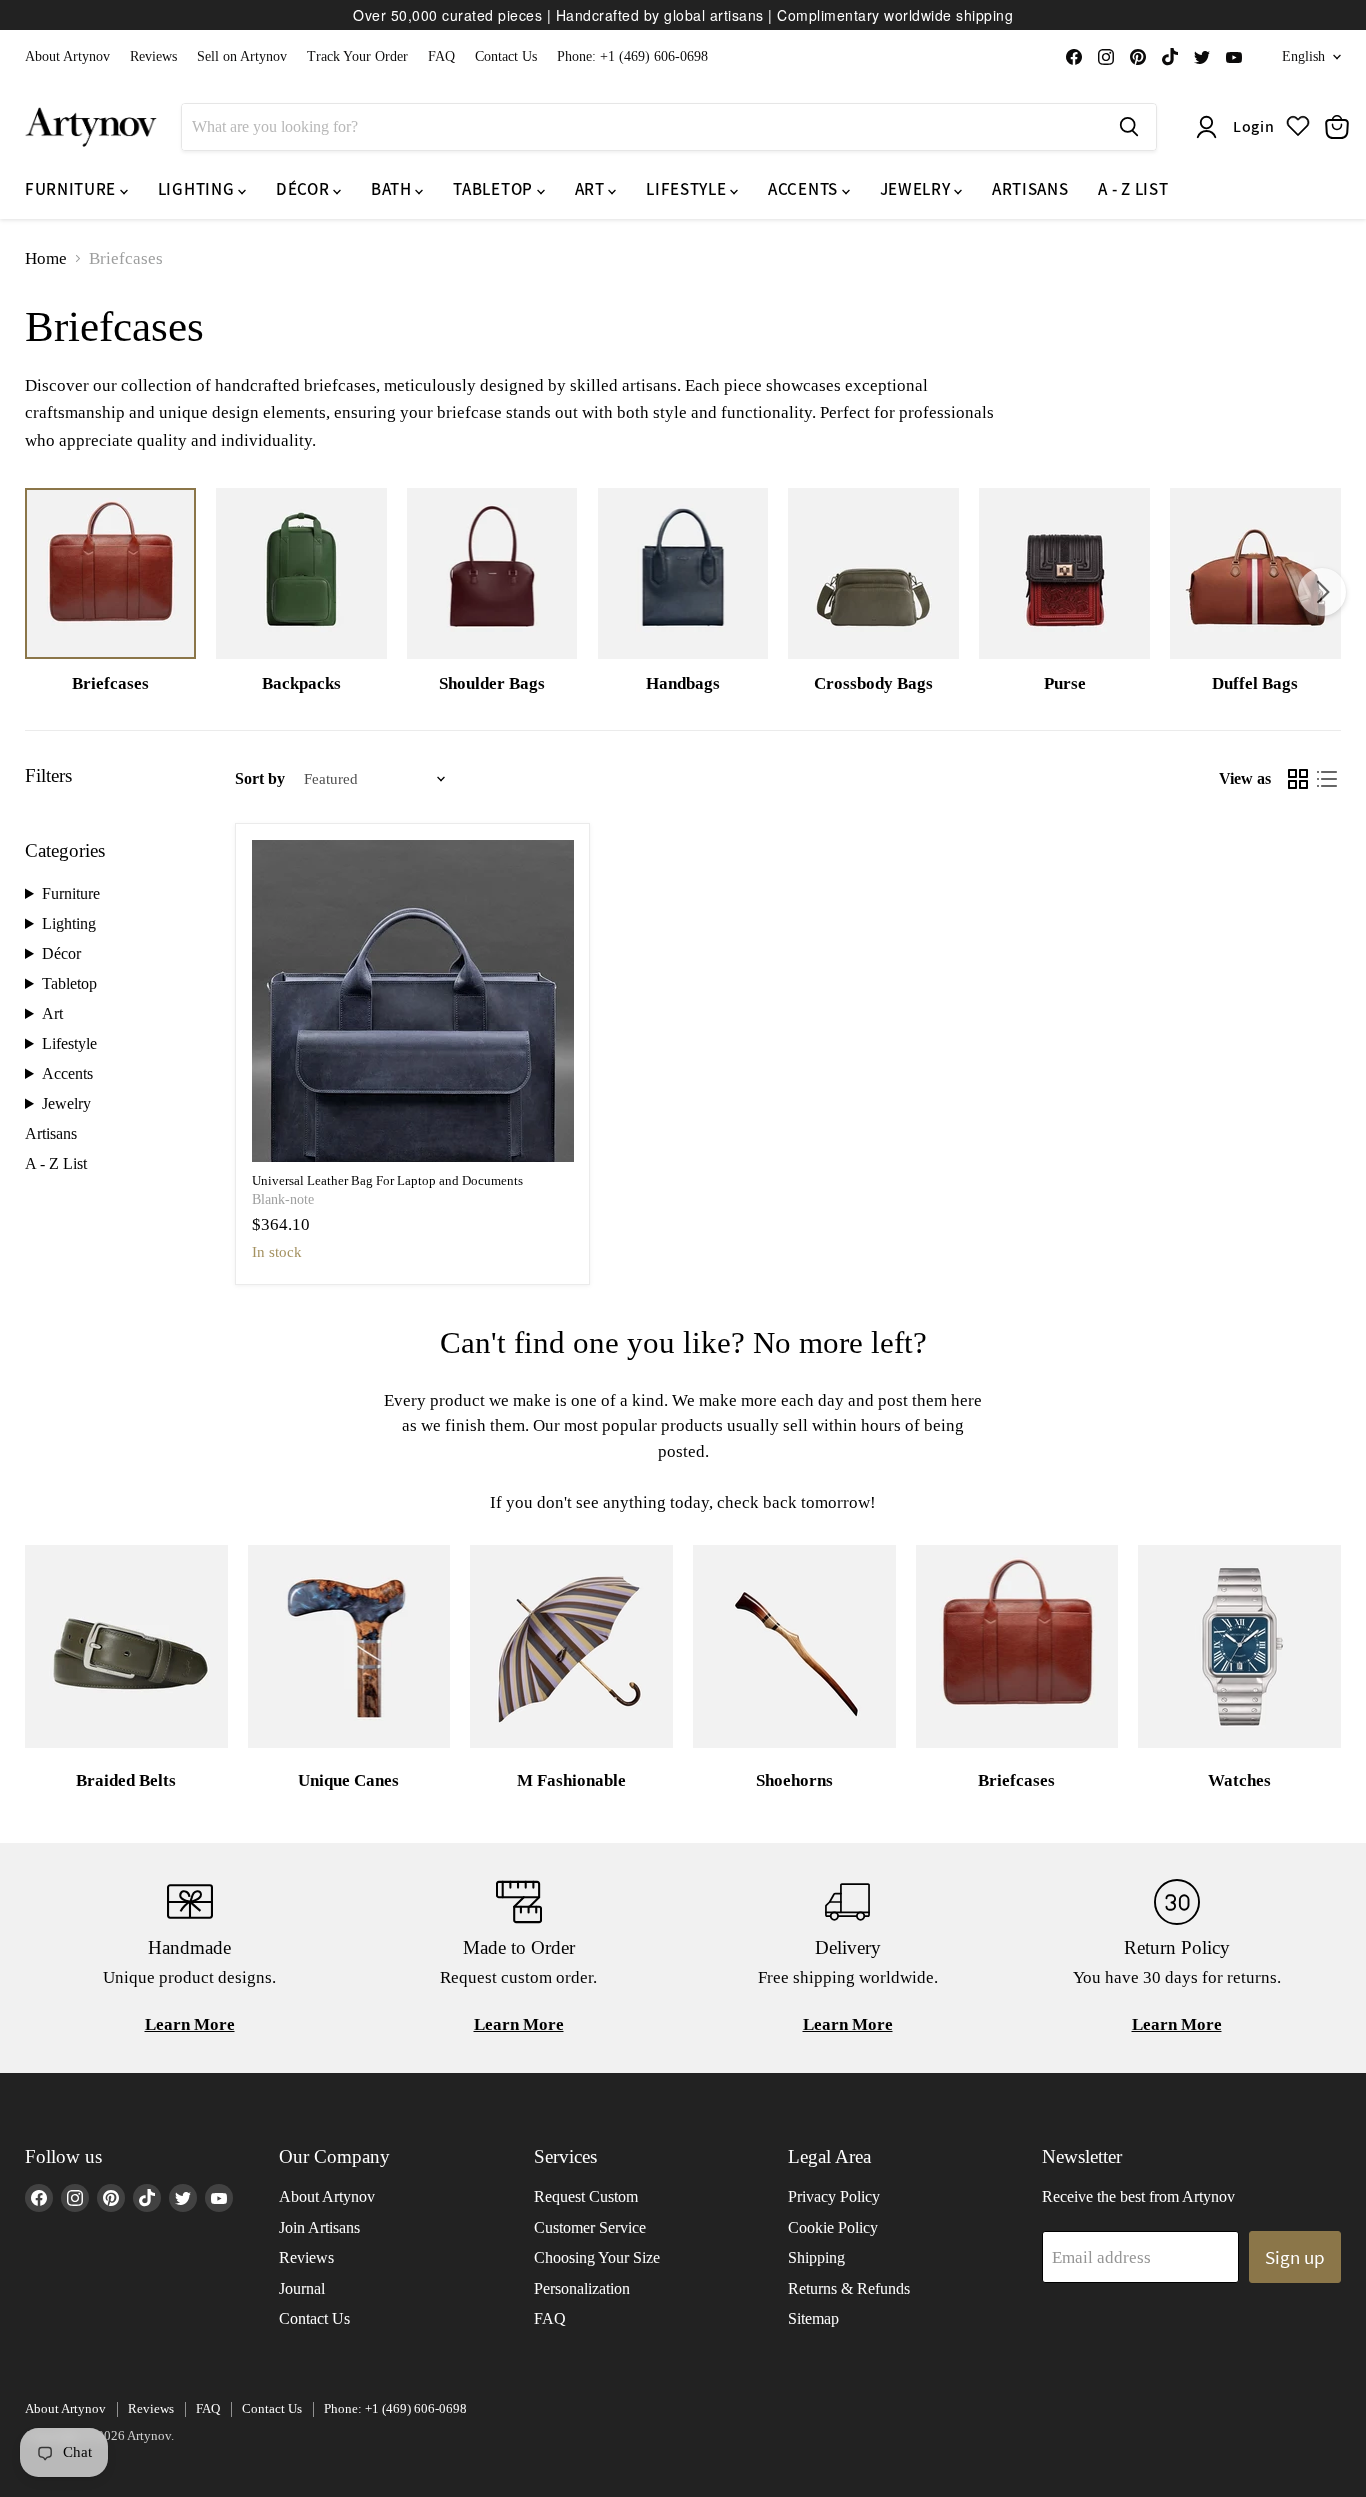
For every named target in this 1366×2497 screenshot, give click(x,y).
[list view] (1327, 779)
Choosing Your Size (597, 2257)
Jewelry (66, 1103)
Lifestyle (69, 1043)
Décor (61, 953)
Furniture (71, 893)
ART (592, 189)
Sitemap (813, 2318)
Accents (67, 1073)
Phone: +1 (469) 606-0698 (632, 56)
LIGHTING (198, 189)
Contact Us (506, 56)
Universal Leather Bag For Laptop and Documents (387, 1180)
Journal (302, 2288)
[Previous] (44, 592)
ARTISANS (1030, 189)
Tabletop (69, 983)
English (1303, 56)
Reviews (153, 56)
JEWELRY (917, 189)
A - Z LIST (1133, 189)
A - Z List (56, 1163)
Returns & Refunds (849, 2288)
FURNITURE (72, 189)
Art (52, 1013)
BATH (393, 189)
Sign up (1295, 2257)
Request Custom (586, 2196)
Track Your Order (357, 56)
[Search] (1129, 127)
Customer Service (590, 2227)
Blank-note (283, 1199)
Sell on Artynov (242, 56)
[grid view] (1298, 779)
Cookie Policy (833, 2227)
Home (46, 258)
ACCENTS (804, 189)
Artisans (51, 1133)
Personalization (582, 2288)
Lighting (69, 923)
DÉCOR (304, 189)
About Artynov (67, 56)
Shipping (816, 2257)
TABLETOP (494, 189)
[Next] (1322, 592)
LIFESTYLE (688, 189)
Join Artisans (319, 2227)
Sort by (260, 778)
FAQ (441, 56)
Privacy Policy (834, 2196)
